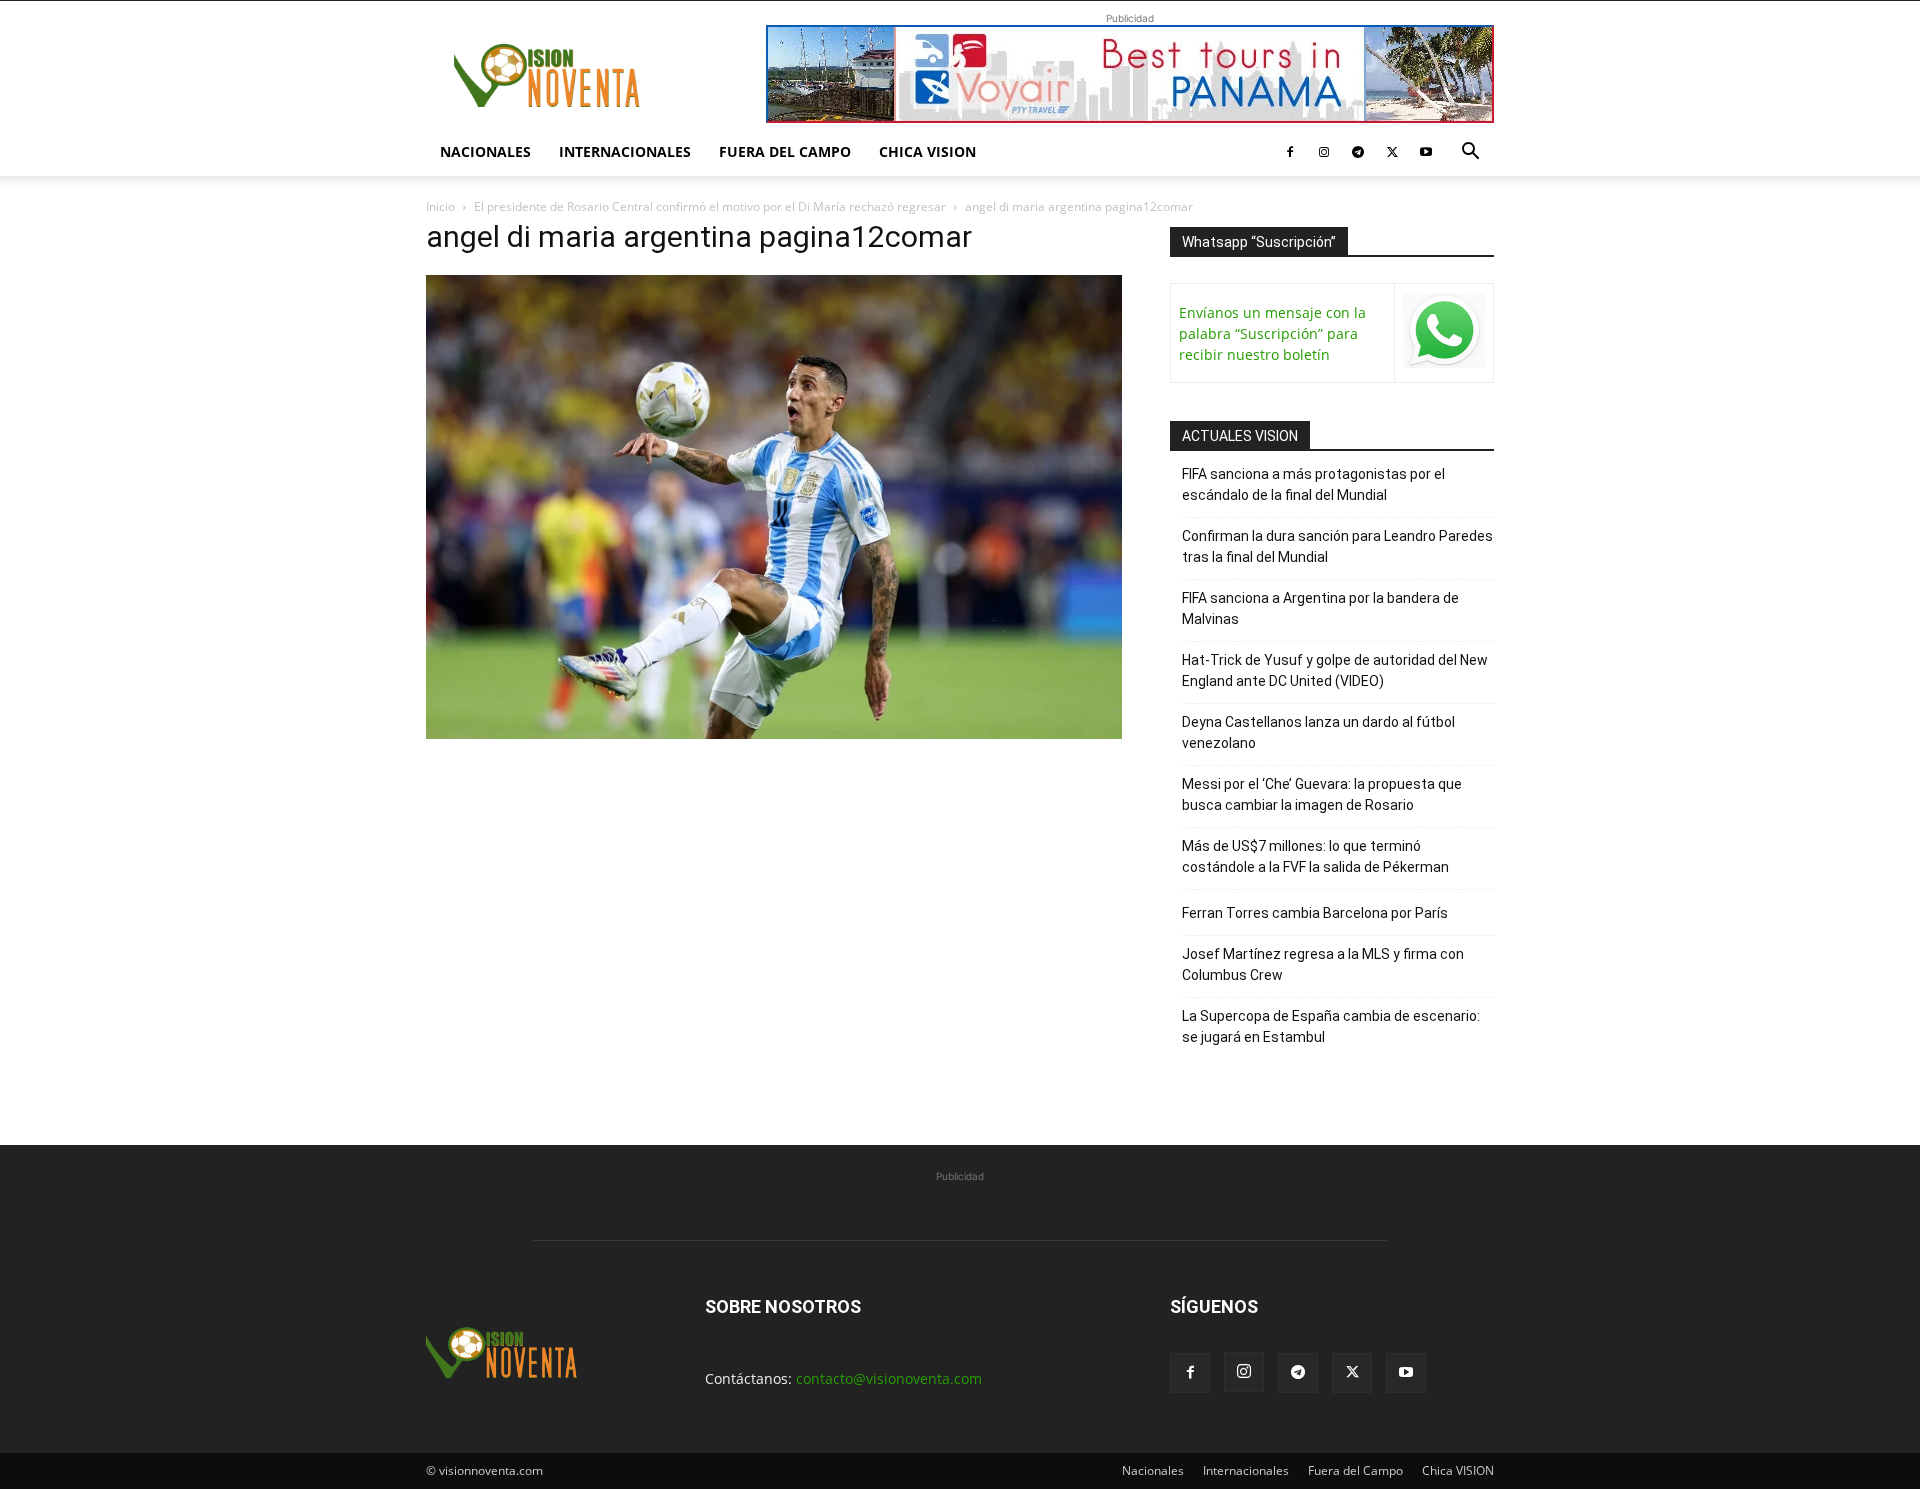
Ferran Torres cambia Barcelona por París (1315, 913)
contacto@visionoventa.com (889, 1378)
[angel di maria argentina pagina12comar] (774, 733)
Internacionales (625, 151)
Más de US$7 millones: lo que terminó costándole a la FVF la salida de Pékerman (1315, 856)
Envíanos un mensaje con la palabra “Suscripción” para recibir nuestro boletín (1272, 333)
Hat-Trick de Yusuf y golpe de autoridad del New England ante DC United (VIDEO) (1335, 670)
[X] (1392, 152)
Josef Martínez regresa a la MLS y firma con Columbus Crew (1323, 964)
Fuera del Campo (785, 151)
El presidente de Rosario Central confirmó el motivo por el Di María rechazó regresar (710, 206)
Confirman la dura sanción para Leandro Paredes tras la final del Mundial (1337, 546)
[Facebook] (1290, 152)
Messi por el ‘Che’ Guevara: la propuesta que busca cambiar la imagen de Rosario (1322, 794)
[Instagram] (1324, 152)
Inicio (440, 206)
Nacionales (485, 151)
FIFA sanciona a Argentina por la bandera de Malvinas (1320, 608)
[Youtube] (1426, 152)
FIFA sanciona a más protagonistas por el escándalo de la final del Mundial (1313, 484)
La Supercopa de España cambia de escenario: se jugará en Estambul (1331, 1026)
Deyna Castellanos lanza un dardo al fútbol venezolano (1318, 732)
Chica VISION (927, 151)
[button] (1470, 153)
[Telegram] (1358, 152)
